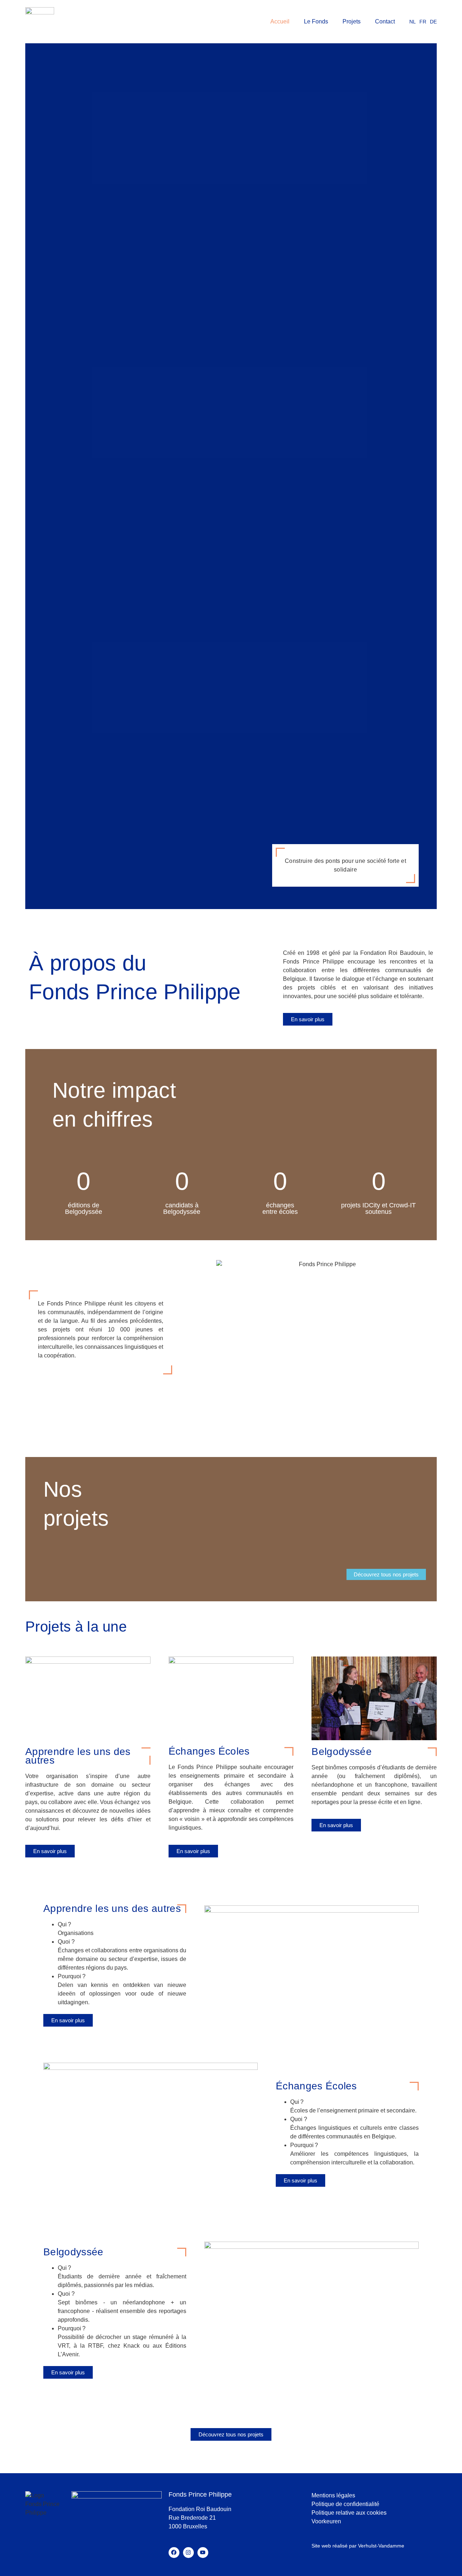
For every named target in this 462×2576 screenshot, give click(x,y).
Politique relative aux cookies (349, 2513)
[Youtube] (203, 2553)
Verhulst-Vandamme (381, 2546)
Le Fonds (316, 21)
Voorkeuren (326, 2521)
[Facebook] (174, 2553)
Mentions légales (333, 2495)
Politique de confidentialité (345, 2504)
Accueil (280, 21)
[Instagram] (188, 2553)
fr (423, 22)
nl (413, 22)
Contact (385, 21)
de (433, 22)
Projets (352, 21)
